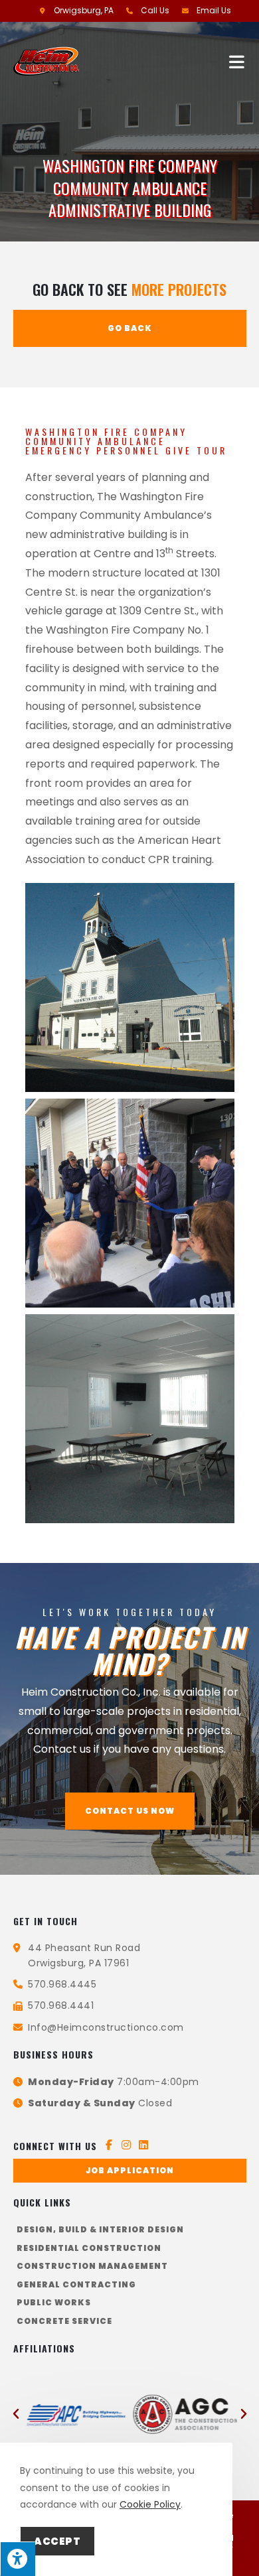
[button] (130, 1811)
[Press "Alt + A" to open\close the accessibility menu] (18, 2559)
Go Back (130, 328)
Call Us (155, 10)
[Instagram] (126, 2145)
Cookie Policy (150, 2504)
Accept (57, 2541)
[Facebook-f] (109, 2145)
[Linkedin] (143, 2145)
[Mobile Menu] (238, 61)
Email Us (214, 10)
